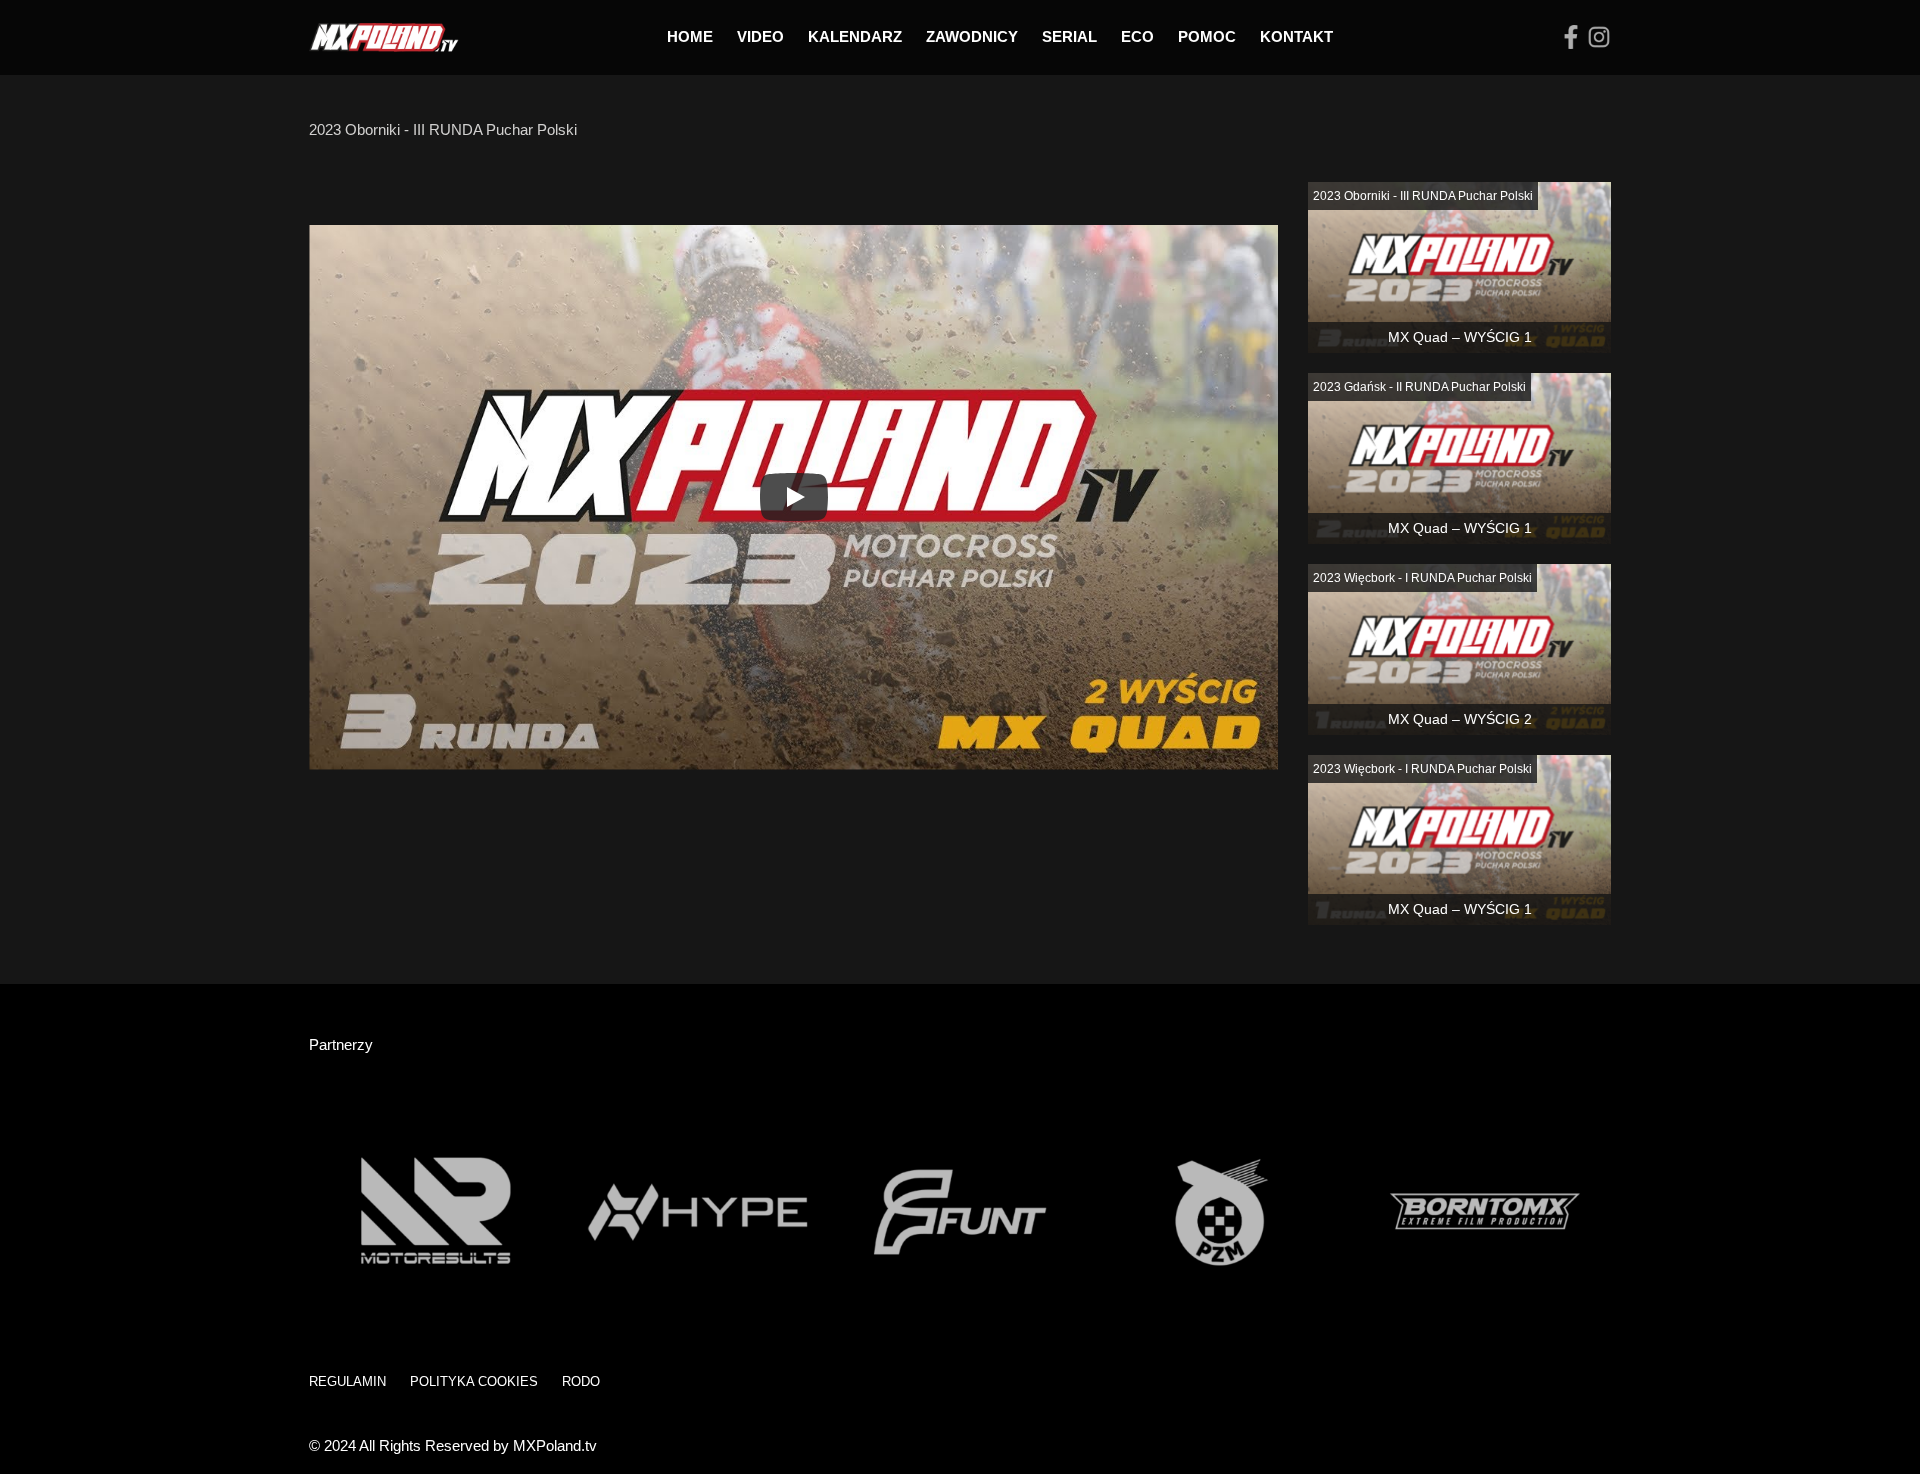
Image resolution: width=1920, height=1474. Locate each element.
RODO (581, 1381)
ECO (1137, 36)
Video (760, 36)
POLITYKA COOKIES (474, 1381)
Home (690, 36)
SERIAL (1069, 36)
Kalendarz (855, 36)
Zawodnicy (972, 36)
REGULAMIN (347, 1381)
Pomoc (1207, 36)
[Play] (794, 497)
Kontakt (1296, 36)
